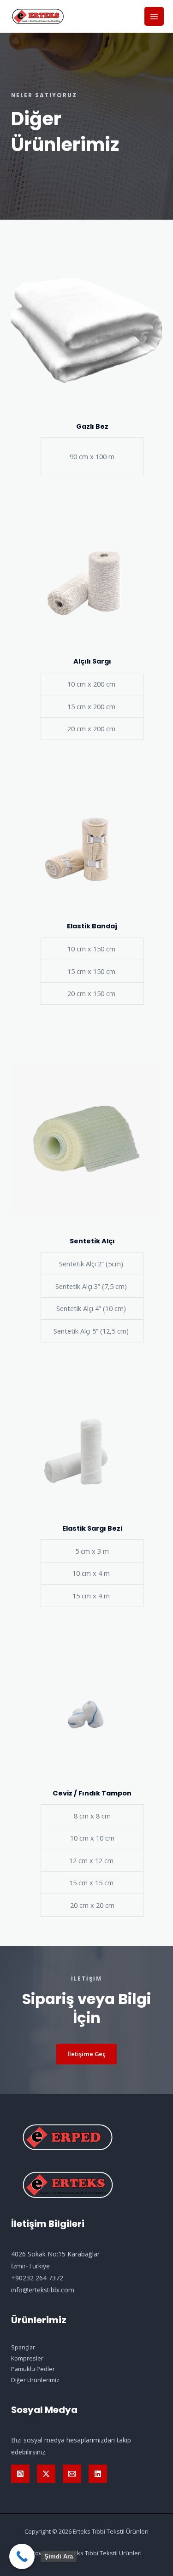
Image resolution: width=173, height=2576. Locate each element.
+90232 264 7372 (37, 2278)
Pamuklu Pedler (33, 2369)
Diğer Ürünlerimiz (35, 2380)
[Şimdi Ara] (22, 2556)
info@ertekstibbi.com (43, 2290)
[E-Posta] (72, 2474)
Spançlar (23, 2347)
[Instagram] (20, 2474)
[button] (86, 2054)
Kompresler (27, 2358)
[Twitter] (46, 2474)
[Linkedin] (98, 2474)
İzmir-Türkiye (30, 2266)
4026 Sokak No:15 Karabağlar (55, 2254)
